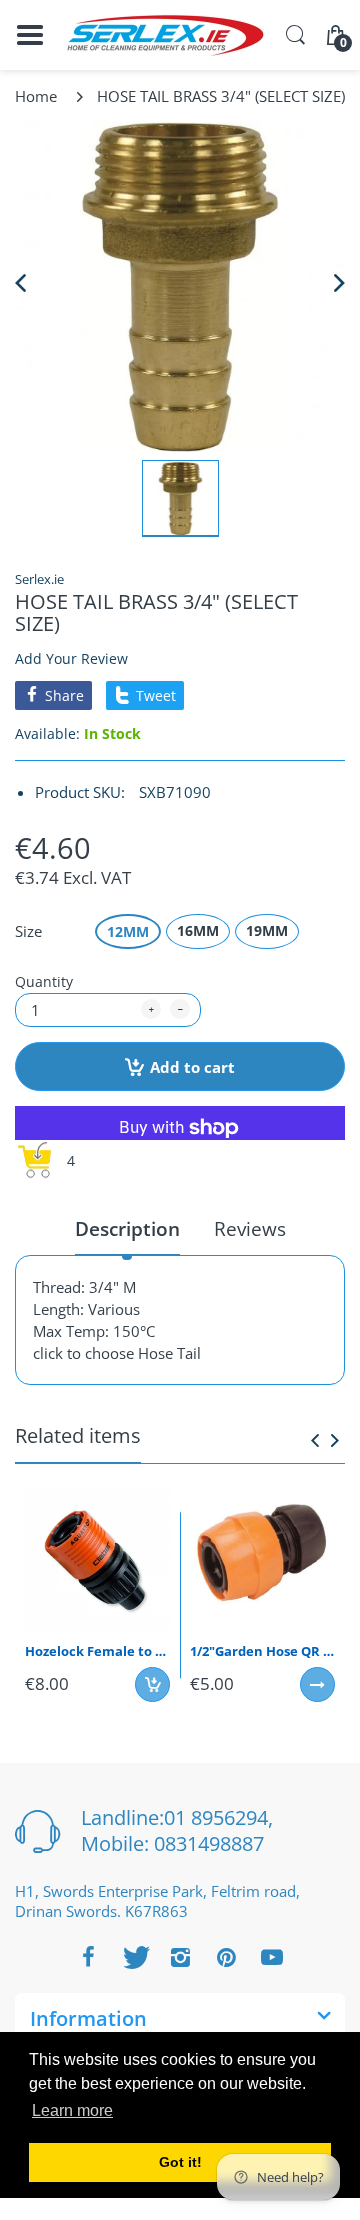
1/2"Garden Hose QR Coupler (262, 1651)
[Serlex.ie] (165, 35)
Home (36, 96)
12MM (128, 931)
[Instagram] (180, 1957)
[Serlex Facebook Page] (88, 1957)
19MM (267, 930)
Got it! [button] (180, 2162)
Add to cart (192, 1067)
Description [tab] (127, 1229)
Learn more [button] (72, 2110)
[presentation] (315, 1440)
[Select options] (317, 1684)
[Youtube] (272, 1957)
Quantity (44, 981)
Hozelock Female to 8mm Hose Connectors (97, 1651)
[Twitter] (134, 1957)
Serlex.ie (39, 579)
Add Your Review (71, 658)
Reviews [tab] (250, 1229)
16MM (198, 930)
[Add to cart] (152, 1684)
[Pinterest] (226, 1957)
